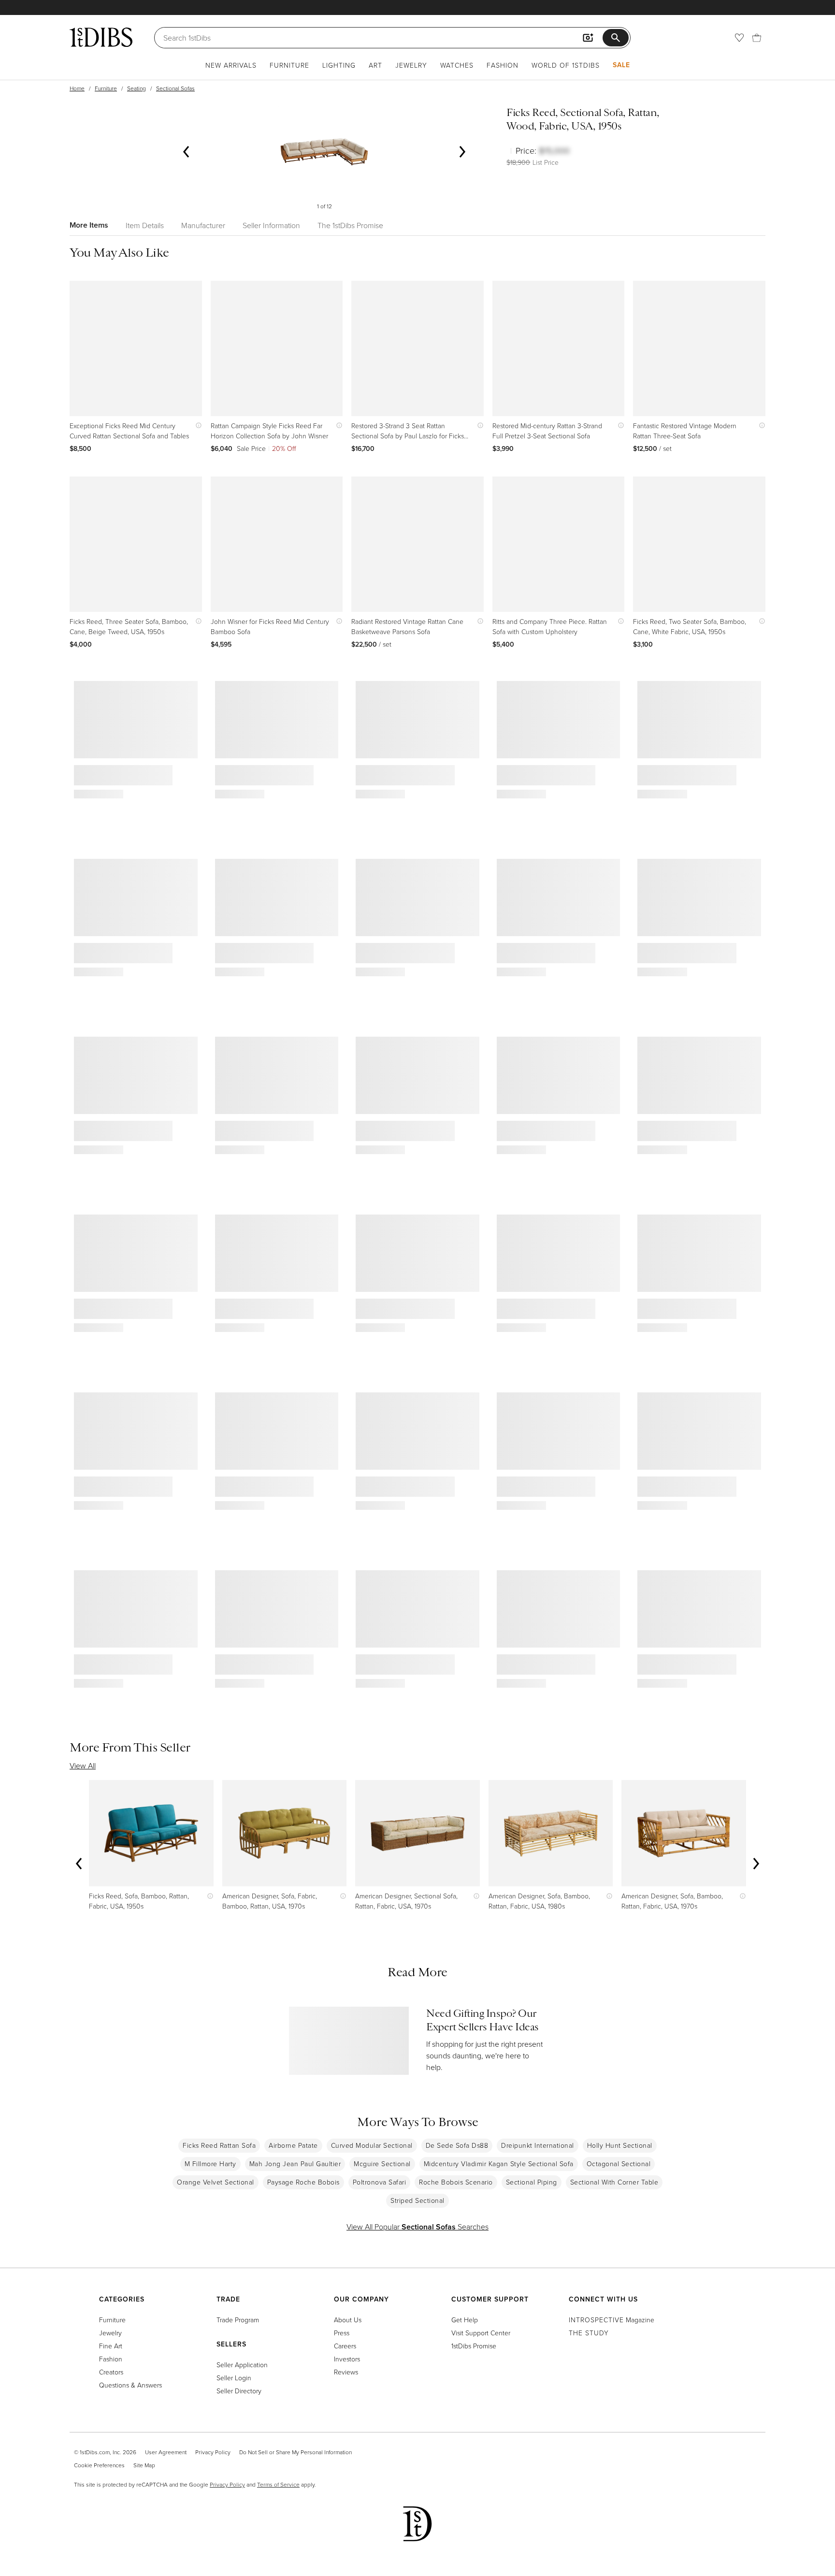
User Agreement (166, 2452)
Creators (111, 2372)
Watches (457, 65)
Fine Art (111, 2346)
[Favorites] (739, 38)
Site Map (144, 2465)
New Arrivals (231, 65)
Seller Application (242, 2365)
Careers (345, 2346)
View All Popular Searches (417, 2227)
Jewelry (411, 65)
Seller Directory (239, 2391)
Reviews (346, 2372)
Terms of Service (278, 2484)
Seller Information (271, 225)
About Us (348, 2320)
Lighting (339, 65)
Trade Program (238, 2320)
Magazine (612, 2320)
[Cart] (757, 38)
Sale (621, 65)
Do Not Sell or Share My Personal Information (295, 2452)
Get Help (465, 2320)
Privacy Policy (213, 2452)
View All (83, 1766)
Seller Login (234, 2378)
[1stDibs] (101, 37)
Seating (137, 88)
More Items (89, 225)
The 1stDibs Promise (350, 225)
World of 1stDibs (566, 65)
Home (77, 88)
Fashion (503, 65)
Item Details (145, 225)
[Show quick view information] (196, 426)
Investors (347, 2359)
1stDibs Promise (474, 2346)
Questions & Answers (130, 2385)
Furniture (289, 65)
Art (375, 65)
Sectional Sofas (175, 88)
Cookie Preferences (99, 2465)
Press (342, 2333)
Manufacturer (203, 225)
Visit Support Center (481, 2333)
